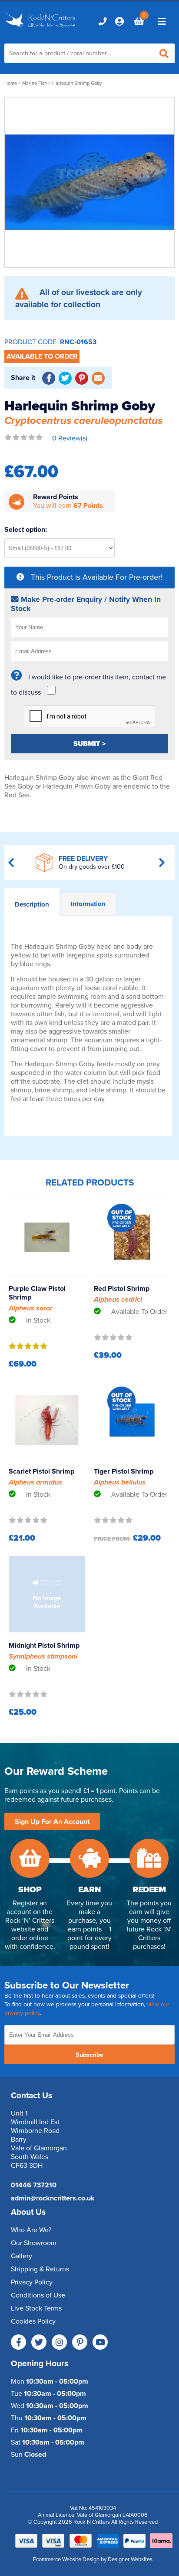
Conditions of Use (38, 2295)
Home (11, 83)
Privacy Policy (32, 2282)
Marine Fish (35, 83)
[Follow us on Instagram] (59, 2342)
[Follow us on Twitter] (39, 2342)
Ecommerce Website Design (66, 2559)
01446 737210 (34, 2185)
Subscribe (89, 2055)
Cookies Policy (33, 2321)
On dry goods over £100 (92, 867)
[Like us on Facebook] (18, 2342)
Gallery (22, 2256)
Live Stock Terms (36, 2308)
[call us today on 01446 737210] (103, 21)
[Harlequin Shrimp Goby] (89, 182)
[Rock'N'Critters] (41, 28)
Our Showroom (34, 2243)
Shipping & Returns (40, 2269)
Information (88, 904)
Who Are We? (31, 2230)
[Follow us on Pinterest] (80, 2342)
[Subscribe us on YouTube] (100, 2342)
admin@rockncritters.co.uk (53, 2198)
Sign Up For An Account (52, 1822)
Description (32, 904)
